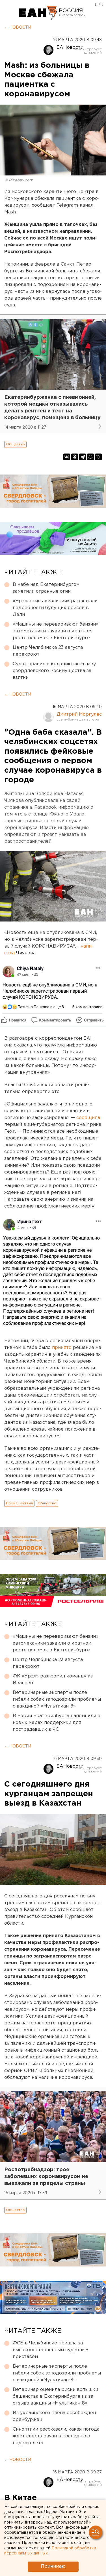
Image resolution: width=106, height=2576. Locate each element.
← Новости (18, 27)
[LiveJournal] (98, 457)
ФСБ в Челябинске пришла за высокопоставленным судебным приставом (51, 2350)
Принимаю (53, 2567)
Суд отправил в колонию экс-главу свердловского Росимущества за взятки (54, 671)
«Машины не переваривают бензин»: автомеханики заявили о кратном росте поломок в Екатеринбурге (56, 631)
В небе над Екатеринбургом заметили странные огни (46, 588)
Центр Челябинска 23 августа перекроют (48, 651)
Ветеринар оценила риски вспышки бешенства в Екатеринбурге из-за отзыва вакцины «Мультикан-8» (55, 2396)
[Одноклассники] (75, 457)
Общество (15, 444)
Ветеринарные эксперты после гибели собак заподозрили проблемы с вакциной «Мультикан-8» (57, 1699)
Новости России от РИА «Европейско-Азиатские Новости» (38, 13)
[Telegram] (83, 457)
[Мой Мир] (90, 457)
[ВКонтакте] (67, 457)
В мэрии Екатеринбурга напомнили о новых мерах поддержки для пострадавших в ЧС (57, 1723)
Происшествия (19, 1503)
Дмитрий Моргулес (79, 714)
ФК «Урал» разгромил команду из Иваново (53, 1680)
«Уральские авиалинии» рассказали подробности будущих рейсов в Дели (55, 608)
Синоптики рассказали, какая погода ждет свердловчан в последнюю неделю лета (56, 2436)
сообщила (88, 1118)
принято (62, 1348)
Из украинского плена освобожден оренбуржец (54, 2416)
